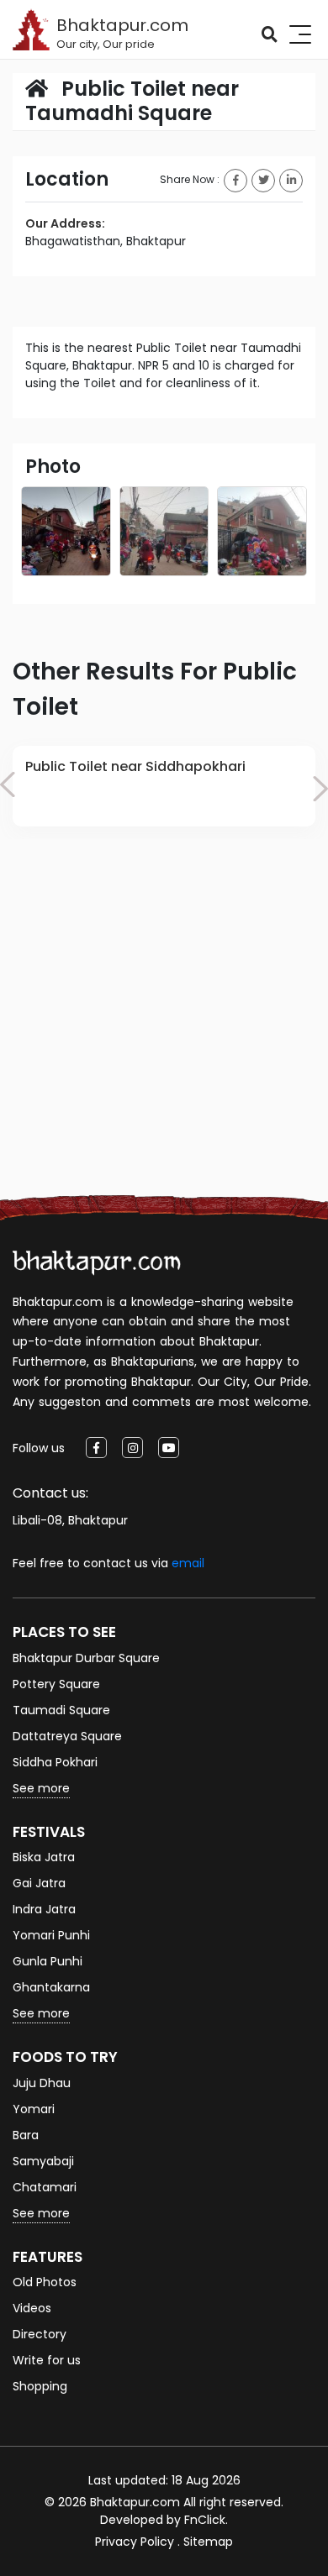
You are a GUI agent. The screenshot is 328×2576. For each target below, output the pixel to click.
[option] (164, 787)
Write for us (47, 2360)
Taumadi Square (61, 1710)
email (188, 1563)
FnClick (205, 2520)
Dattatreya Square (67, 1736)
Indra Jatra (44, 1909)
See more (41, 1788)
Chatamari (45, 2187)
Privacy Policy (135, 2542)
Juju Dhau (42, 2083)
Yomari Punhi (51, 1935)
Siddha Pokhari (55, 1762)
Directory (40, 2334)
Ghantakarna (51, 1987)
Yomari (34, 2109)
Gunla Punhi (48, 1961)
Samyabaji (43, 2161)
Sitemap (208, 2542)
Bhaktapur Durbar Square (86, 1658)
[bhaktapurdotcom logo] (97, 1262)
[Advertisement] (164, 1036)
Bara (26, 2135)
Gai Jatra (39, 1883)
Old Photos (45, 2282)
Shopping (40, 2386)
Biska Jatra (44, 1857)
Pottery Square (56, 1684)
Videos (32, 2308)
